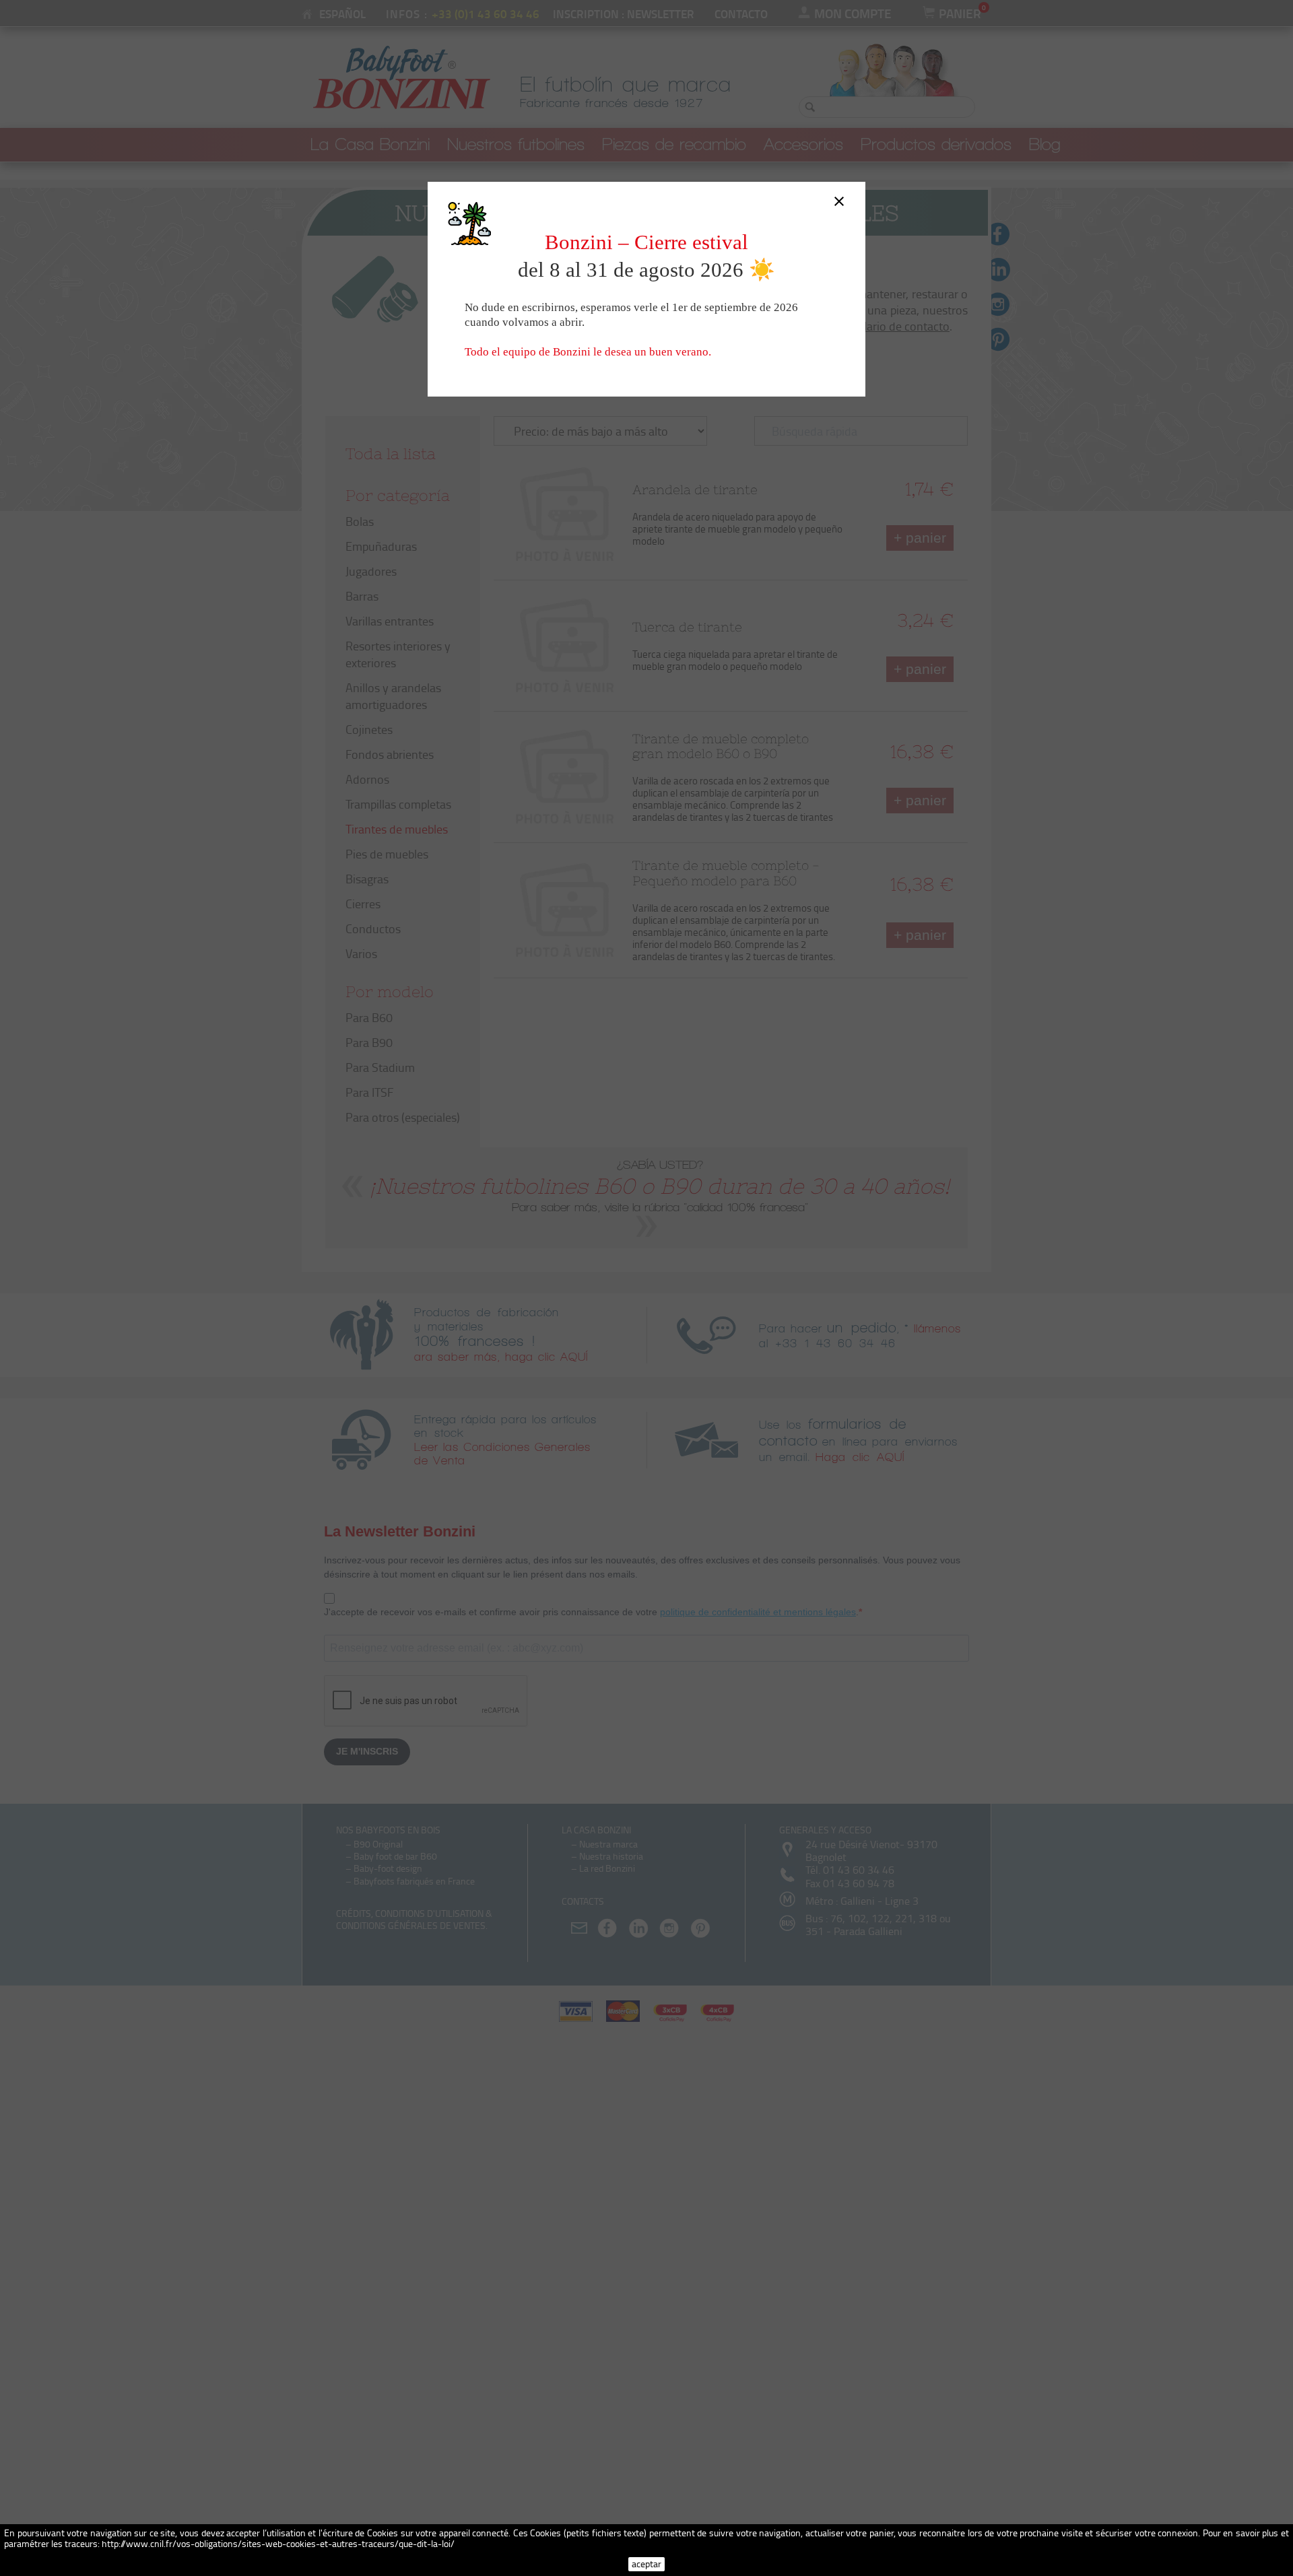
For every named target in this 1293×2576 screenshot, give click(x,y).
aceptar (646, 2564)
